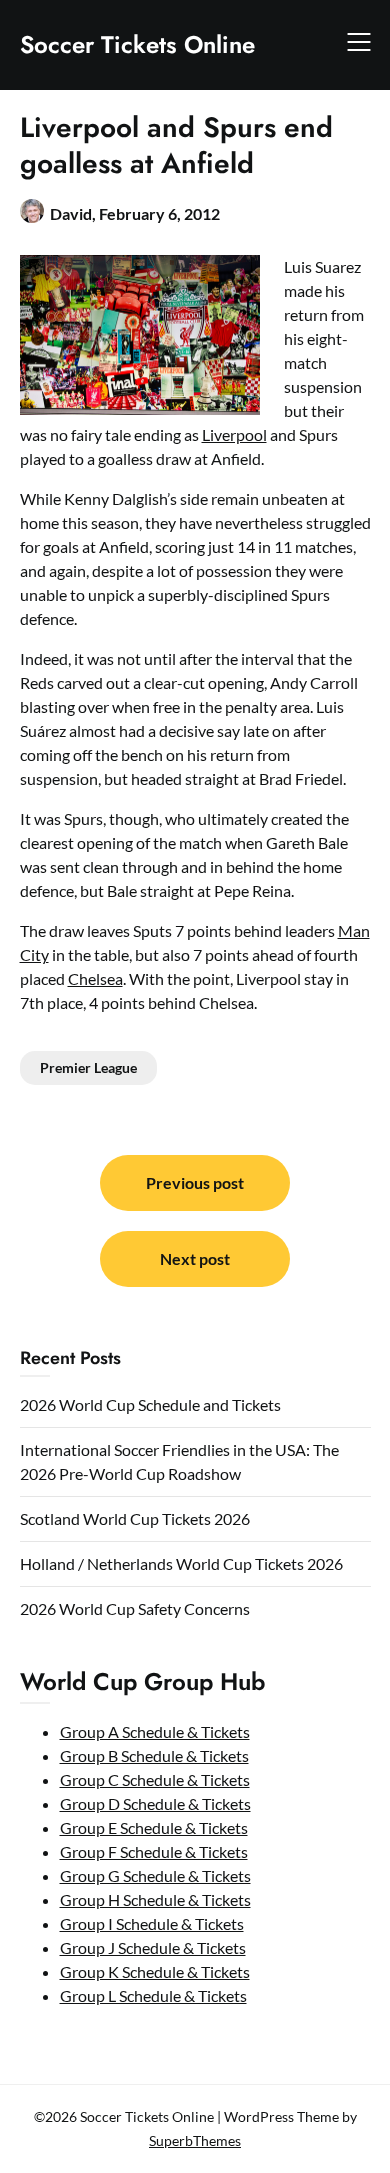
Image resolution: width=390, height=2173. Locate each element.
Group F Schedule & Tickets (154, 1851)
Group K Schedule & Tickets (155, 1971)
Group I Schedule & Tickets (152, 1923)
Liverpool (234, 434)
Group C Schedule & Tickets (155, 1779)
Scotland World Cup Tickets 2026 (135, 1518)
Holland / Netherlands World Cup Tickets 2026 (181, 1563)
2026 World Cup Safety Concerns (135, 1608)
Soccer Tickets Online (137, 44)
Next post (195, 1258)
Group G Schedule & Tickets (155, 1875)
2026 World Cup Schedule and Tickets (150, 1404)
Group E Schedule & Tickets (154, 1827)
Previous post (195, 1182)
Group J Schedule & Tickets (153, 1947)
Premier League (88, 1067)
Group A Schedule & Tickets (155, 1731)
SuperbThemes (195, 2140)
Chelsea (95, 978)
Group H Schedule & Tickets (155, 1899)
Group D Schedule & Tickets (155, 1803)
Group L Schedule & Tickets (153, 1995)
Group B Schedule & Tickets (154, 1755)
